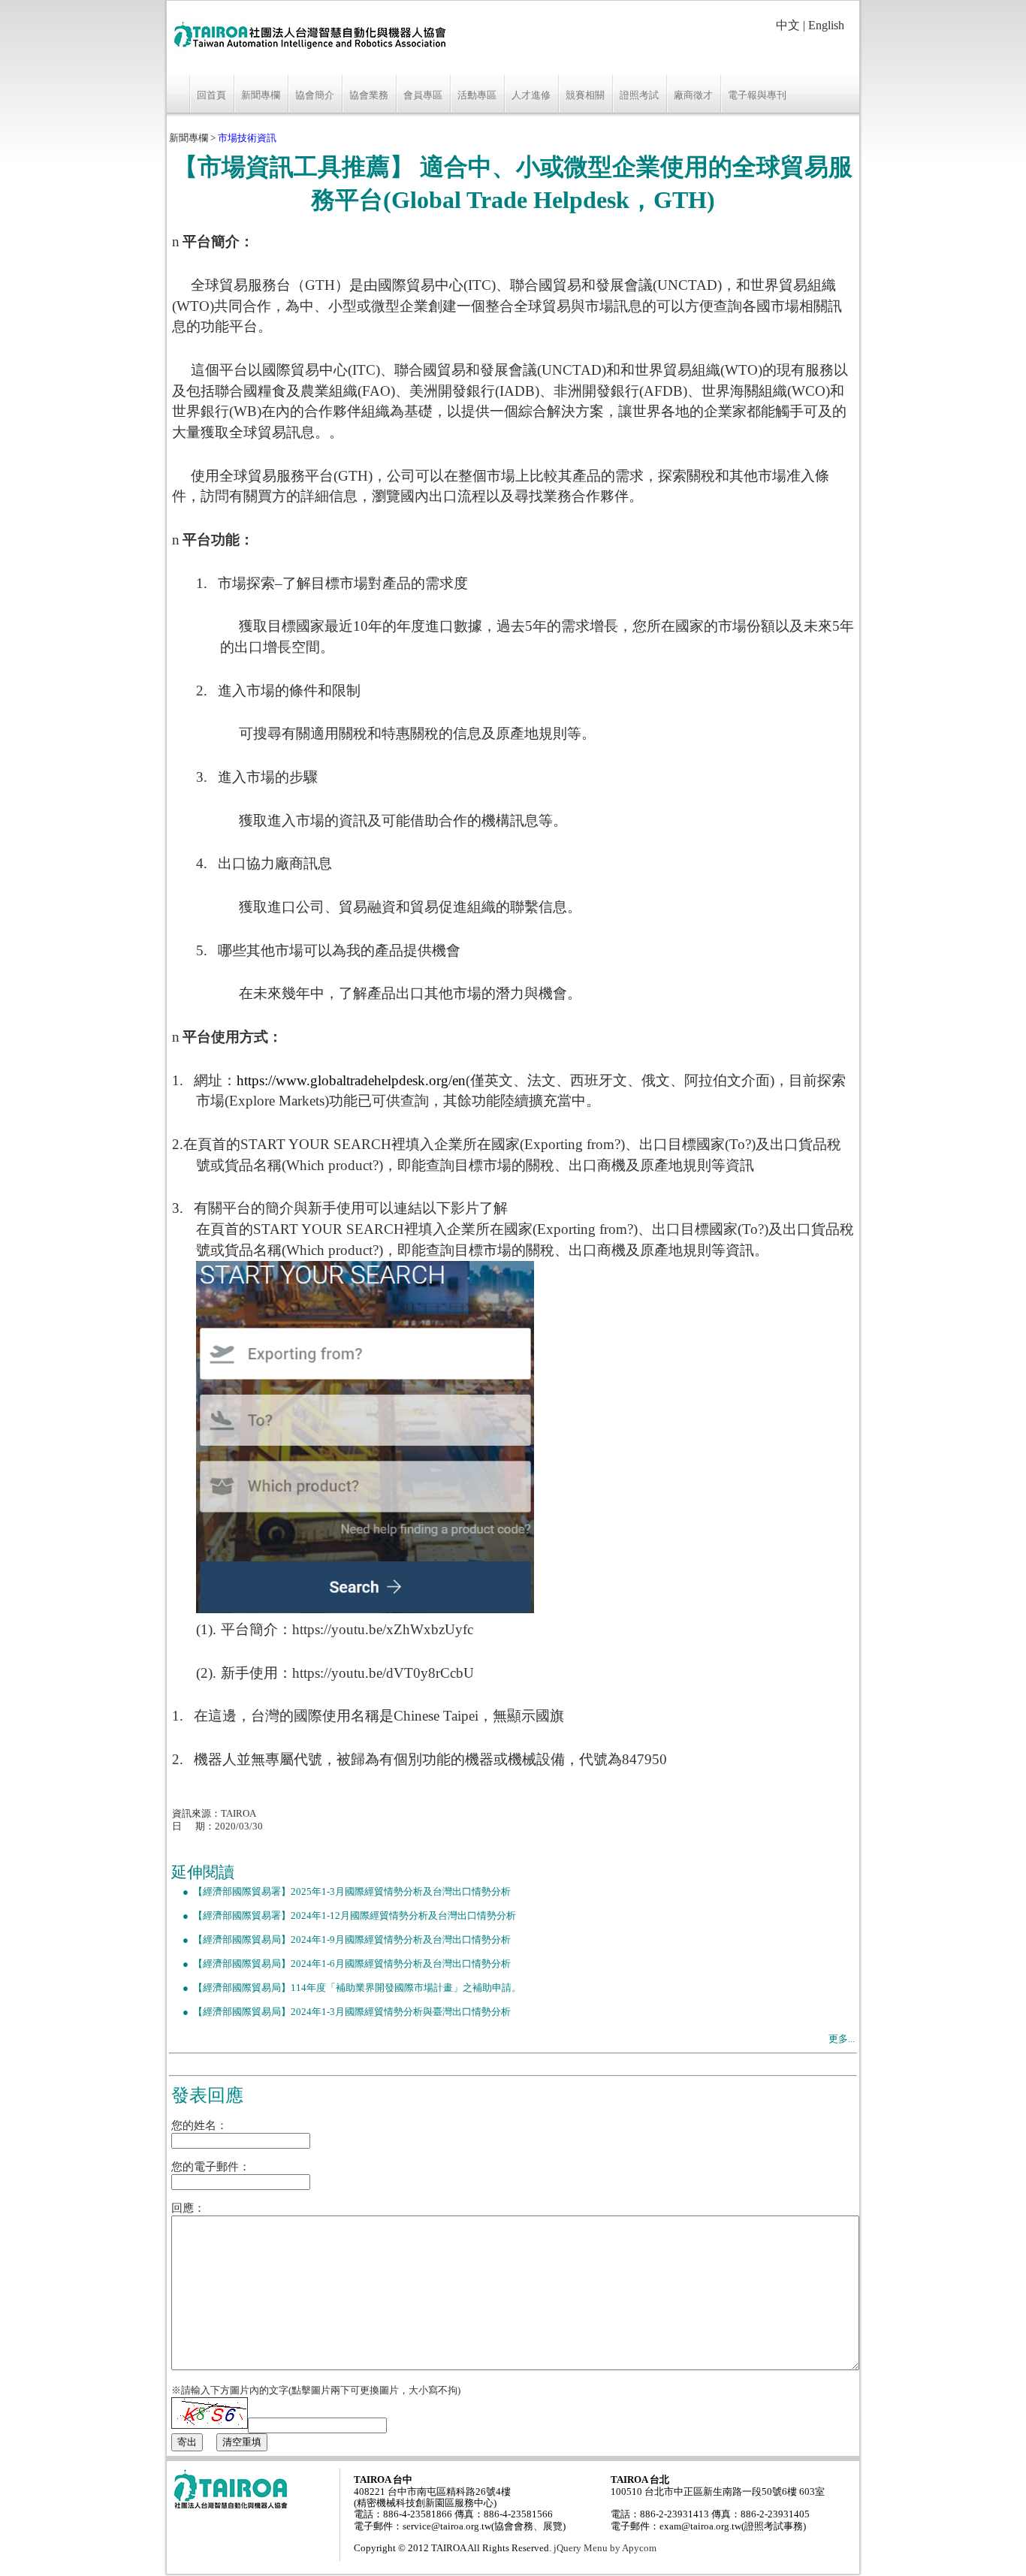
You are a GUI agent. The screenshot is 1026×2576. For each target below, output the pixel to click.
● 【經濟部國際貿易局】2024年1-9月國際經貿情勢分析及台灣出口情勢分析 (341, 1940)
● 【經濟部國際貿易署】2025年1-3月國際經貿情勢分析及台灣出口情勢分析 (341, 1892)
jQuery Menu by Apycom (605, 2548)
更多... (842, 2039)
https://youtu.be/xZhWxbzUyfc (383, 1629)
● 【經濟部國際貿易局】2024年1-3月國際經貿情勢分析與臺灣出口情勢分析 (341, 2012)
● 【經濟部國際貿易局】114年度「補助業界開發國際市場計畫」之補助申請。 (346, 1988)
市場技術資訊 (247, 138)
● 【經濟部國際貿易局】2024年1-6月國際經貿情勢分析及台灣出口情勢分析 (341, 1964)
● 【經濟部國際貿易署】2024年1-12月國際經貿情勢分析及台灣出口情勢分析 (344, 1916)
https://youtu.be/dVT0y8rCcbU (383, 1673)
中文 (788, 25)
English (826, 25)
